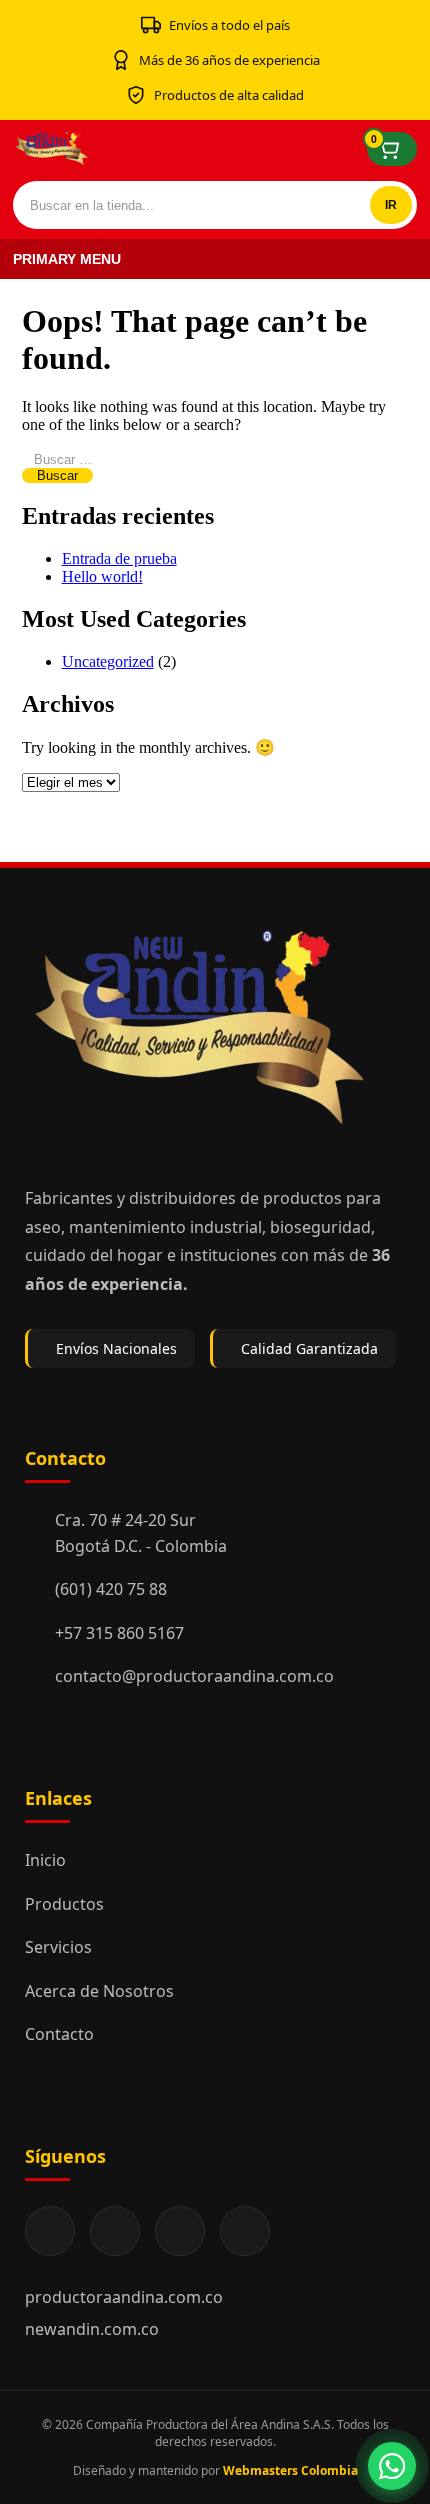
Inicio (45, 1860)
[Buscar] (391, 205)
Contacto (59, 2034)
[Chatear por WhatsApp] (392, 2466)
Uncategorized (108, 661)
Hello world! (102, 576)
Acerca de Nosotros (99, 1991)
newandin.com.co (92, 2329)
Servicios (58, 1947)
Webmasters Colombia (290, 2470)
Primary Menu (67, 259)
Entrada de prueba (119, 558)
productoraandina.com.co (124, 2297)
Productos (64, 1904)
